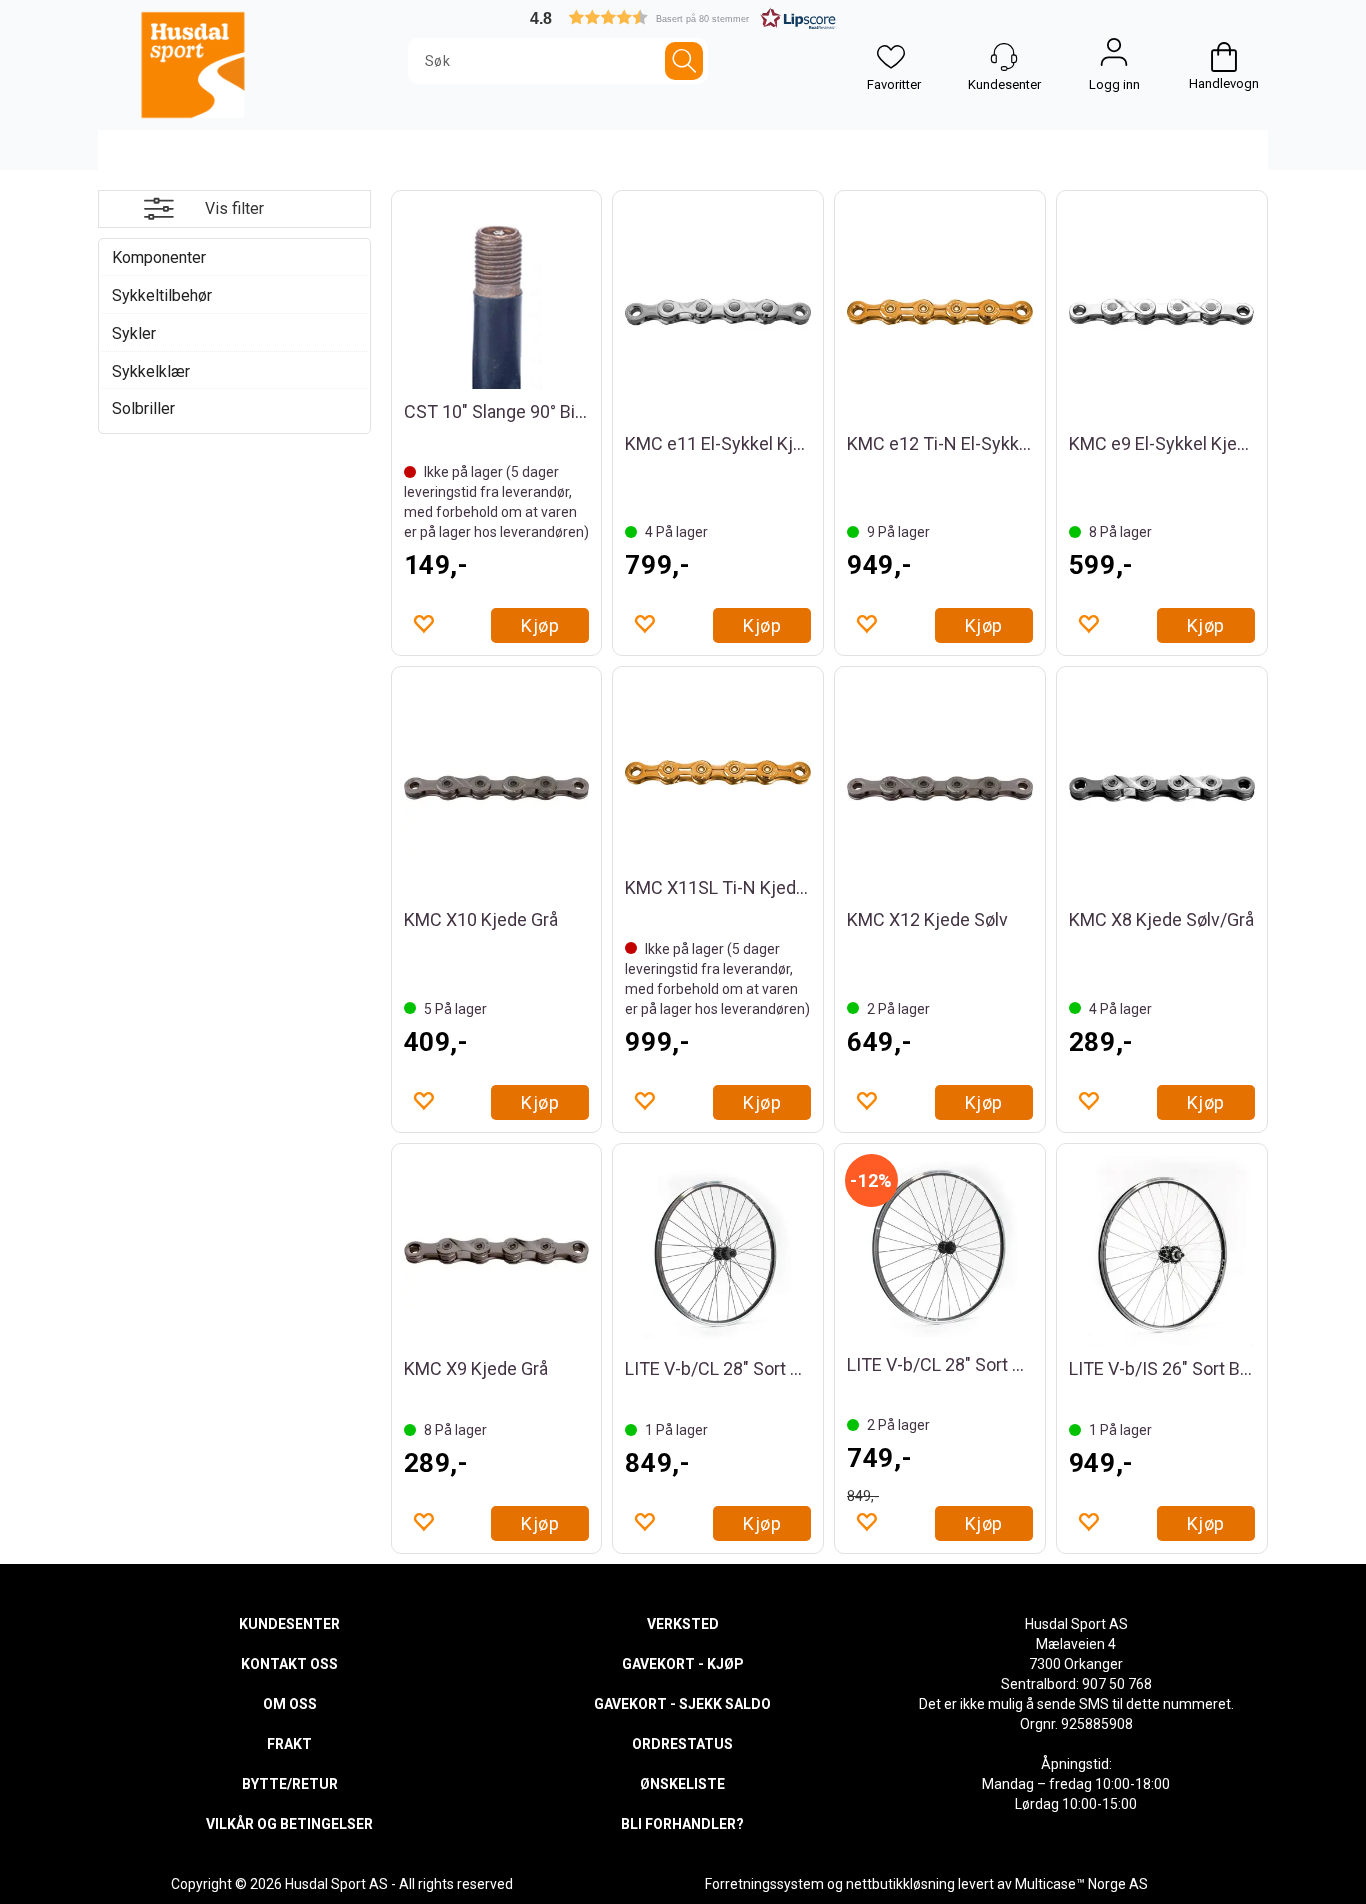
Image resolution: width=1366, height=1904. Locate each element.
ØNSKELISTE (682, 1784)
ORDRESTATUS (682, 1744)
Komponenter (159, 257)
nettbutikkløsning (900, 1884)
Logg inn (1114, 57)
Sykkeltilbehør (162, 295)
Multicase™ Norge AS (1081, 1884)
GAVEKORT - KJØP (683, 1664)
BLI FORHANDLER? (682, 1824)
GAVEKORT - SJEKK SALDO (682, 1704)
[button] (683, 17)
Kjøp (540, 625)
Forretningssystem (764, 1884)
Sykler (134, 333)
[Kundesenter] (1004, 57)
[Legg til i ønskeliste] (423, 623)
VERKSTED (683, 1624)
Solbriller (143, 408)
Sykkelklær (151, 371)
